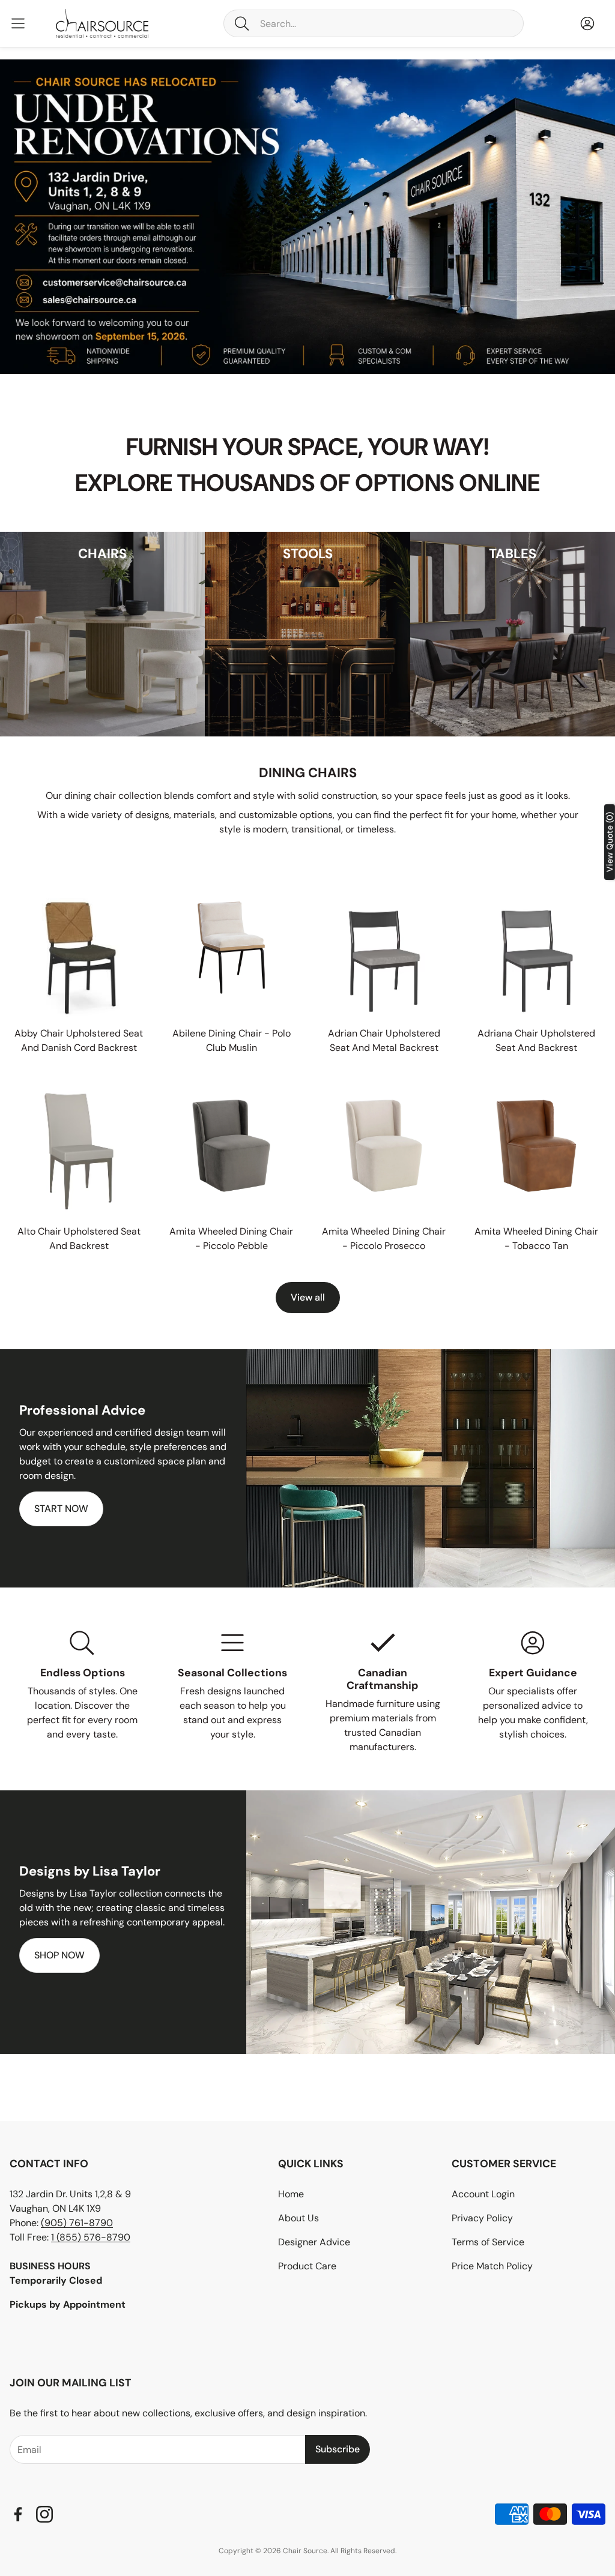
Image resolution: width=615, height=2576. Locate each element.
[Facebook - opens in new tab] (18, 2514)
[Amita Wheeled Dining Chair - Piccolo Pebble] (231, 1146)
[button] (374, 23)
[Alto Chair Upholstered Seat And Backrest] (79, 1146)
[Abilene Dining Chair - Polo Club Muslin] (231, 948)
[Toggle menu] (18, 23)
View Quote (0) (610, 842)
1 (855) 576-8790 (91, 2237)
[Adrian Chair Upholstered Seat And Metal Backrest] (384, 948)
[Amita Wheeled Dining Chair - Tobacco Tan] (536, 1146)
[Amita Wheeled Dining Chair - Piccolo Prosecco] (384, 1146)
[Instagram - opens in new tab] (44, 2514)
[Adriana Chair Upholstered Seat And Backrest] (536, 948)
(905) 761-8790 (77, 2223)
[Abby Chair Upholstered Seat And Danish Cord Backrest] (79, 948)
